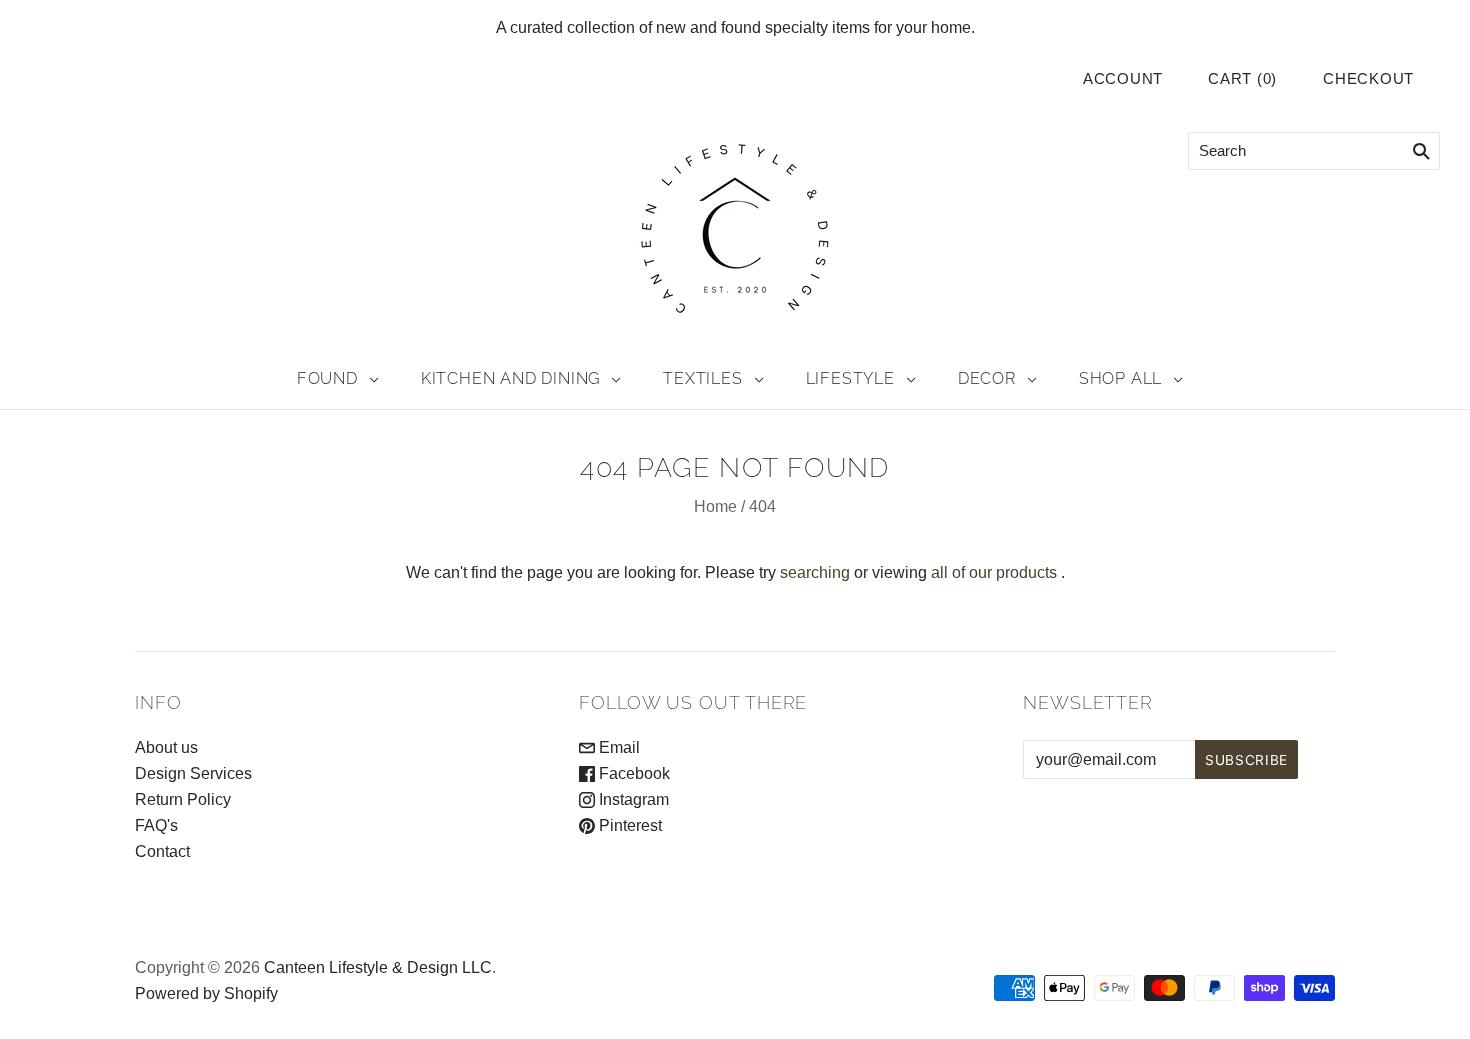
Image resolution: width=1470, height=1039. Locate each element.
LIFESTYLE (850, 378)
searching (815, 572)
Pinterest (628, 825)
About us (166, 747)
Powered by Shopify (206, 993)
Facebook (632, 773)
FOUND (327, 378)
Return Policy (183, 799)
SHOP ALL (1120, 378)
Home (715, 506)
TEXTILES (702, 378)
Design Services (193, 773)
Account (1123, 79)
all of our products (994, 572)
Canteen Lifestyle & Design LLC (378, 967)
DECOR (987, 378)
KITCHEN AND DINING (510, 378)
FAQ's (156, 825)
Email (617, 747)
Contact (162, 851)
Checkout (1368, 79)
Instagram (632, 799)
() (1242, 79)
